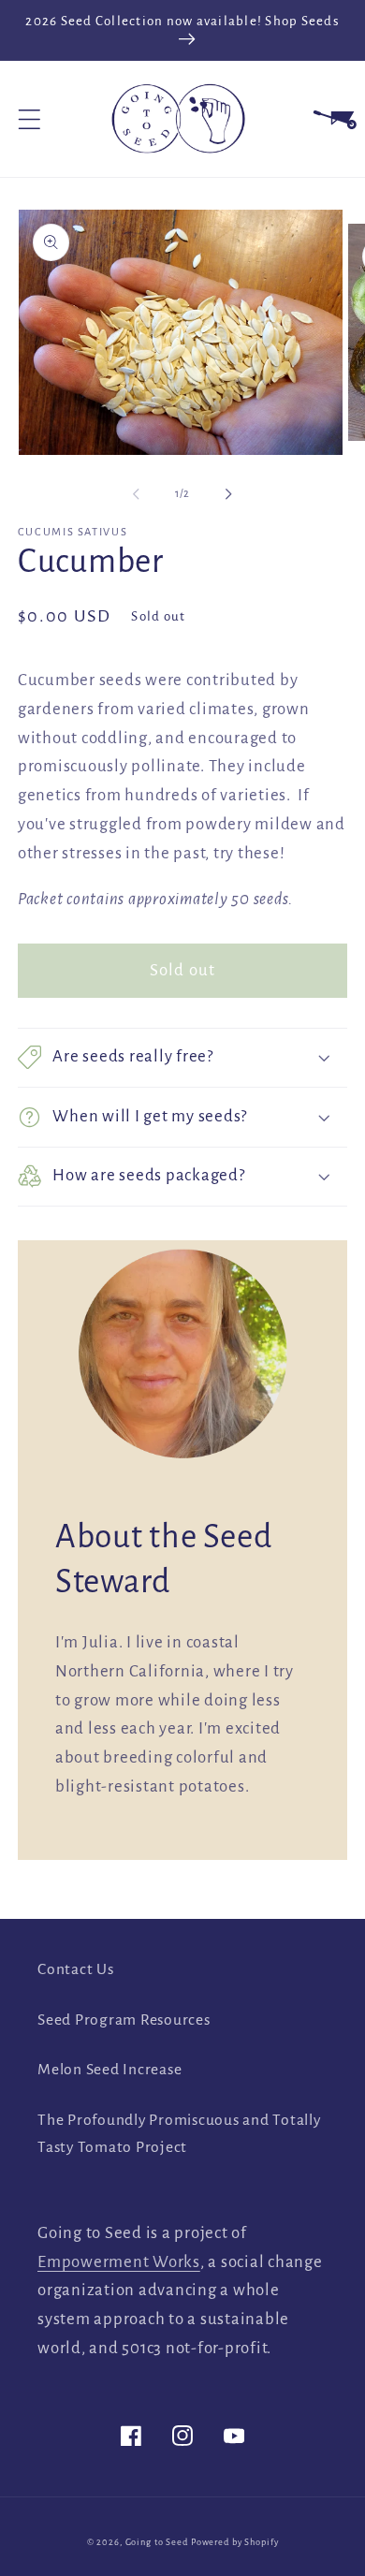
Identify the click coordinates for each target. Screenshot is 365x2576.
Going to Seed (157, 2542)
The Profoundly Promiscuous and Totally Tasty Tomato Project (179, 2134)
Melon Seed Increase (109, 2070)
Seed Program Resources (124, 2020)
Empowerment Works (119, 2262)
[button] (29, 119)
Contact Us (76, 1969)
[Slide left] (137, 493)
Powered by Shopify (235, 2542)
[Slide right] (229, 493)
